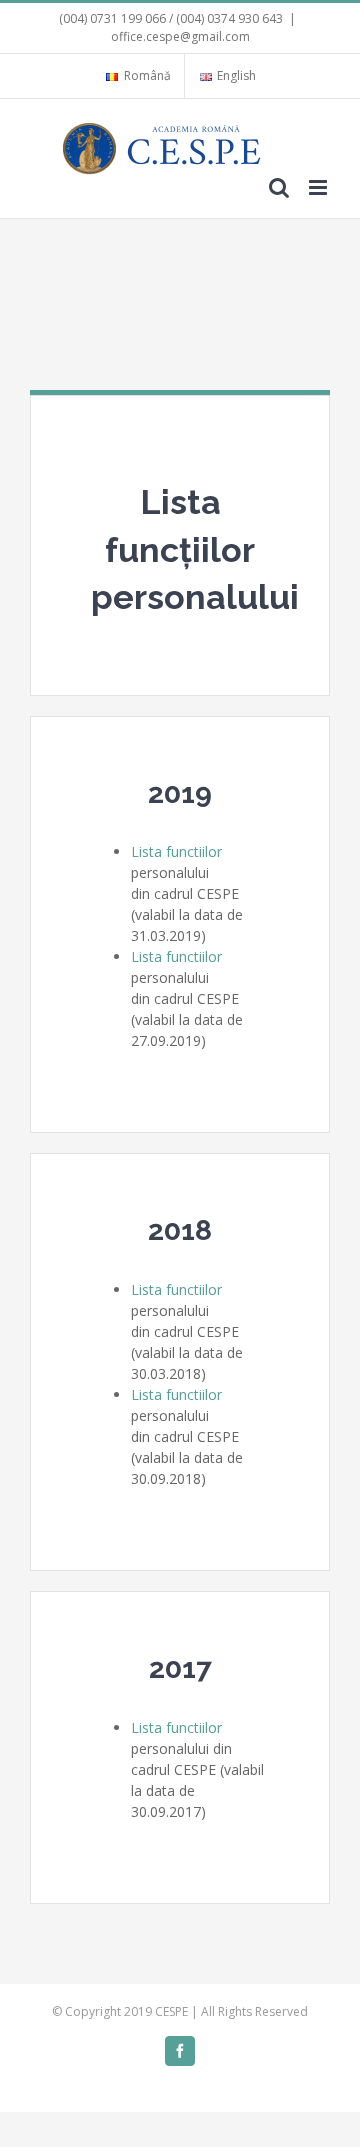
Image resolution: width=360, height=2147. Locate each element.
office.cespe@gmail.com (180, 36)
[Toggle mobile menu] (319, 187)
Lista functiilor (176, 851)
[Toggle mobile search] (279, 187)
